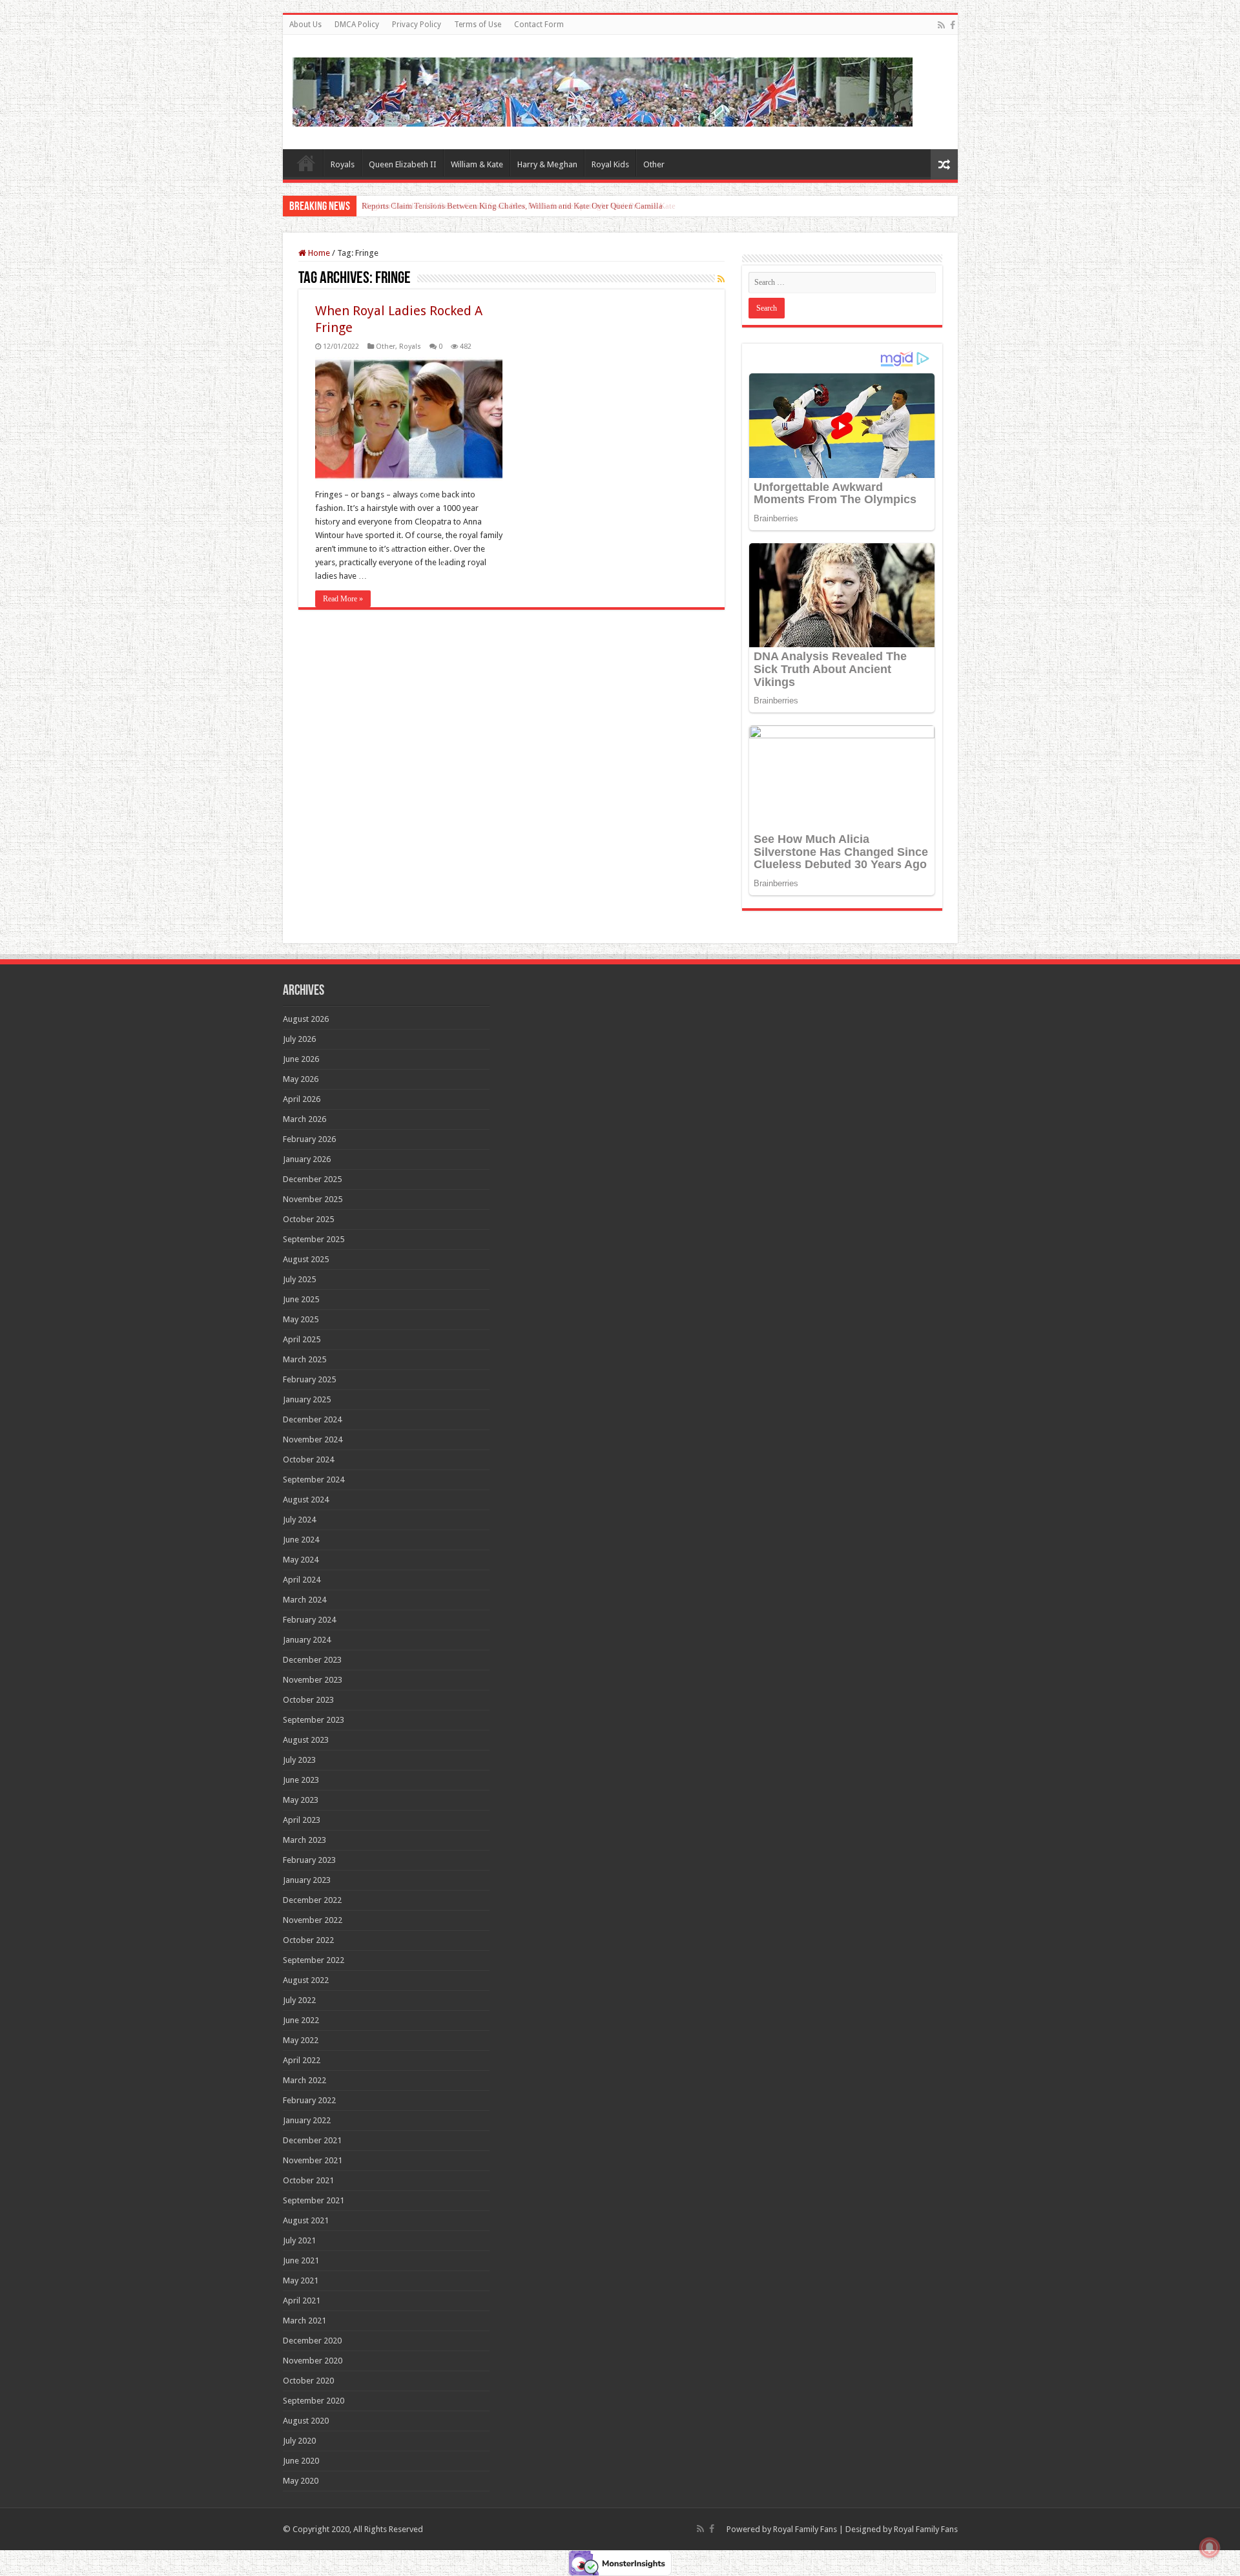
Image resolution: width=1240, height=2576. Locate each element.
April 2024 (302, 1580)
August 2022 (306, 1980)
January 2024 (307, 1640)
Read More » (343, 599)
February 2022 (309, 2100)
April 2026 (302, 1099)
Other (654, 164)
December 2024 (312, 1419)
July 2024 (299, 1520)
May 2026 (301, 1079)
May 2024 (301, 1560)
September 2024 (314, 1480)
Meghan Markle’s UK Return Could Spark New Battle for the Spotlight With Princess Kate (519, 206)
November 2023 (313, 1680)
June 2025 (301, 1299)
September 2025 (314, 1239)
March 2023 (305, 1840)
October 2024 (308, 1459)
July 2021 (299, 2240)
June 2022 (301, 2020)
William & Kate (477, 164)
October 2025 (308, 1219)
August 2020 (306, 2421)
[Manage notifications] (1210, 2548)
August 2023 (306, 1740)
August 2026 (306, 1019)
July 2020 (299, 2441)
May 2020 (301, 2481)
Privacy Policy (417, 25)
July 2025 (299, 1279)
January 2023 (307, 1880)
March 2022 (305, 2080)
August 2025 (306, 1259)
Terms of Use (478, 25)
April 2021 (302, 2301)
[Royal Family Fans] (603, 90)
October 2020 (308, 2381)
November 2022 (313, 1920)
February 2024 (309, 1620)
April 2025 (302, 1339)
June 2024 (301, 1540)
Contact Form (539, 25)
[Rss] (941, 25)
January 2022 (307, 2120)
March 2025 (305, 1359)
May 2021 (301, 2280)
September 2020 (314, 2401)
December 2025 (312, 1179)
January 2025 (307, 1399)
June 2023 (301, 1780)
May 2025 (301, 1319)
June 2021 (301, 2260)
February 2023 (309, 1860)
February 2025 (309, 1379)
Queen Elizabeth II (403, 164)
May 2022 (301, 2040)
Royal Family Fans (805, 2529)
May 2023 (301, 1800)
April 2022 (302, 2060)
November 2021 (313, 2160)
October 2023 (308, 1700)
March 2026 (305, 1119)
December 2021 (312, 2140)
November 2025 (313, 1199)
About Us (305, 25)
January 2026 (307, 1159)
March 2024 (305, 1600)
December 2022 (312, 1900)
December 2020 (312, 2341)
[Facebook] (953, 25)
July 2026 (299, 1039)
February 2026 (309, 1139)
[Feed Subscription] (721, 279)
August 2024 (306, 1500)
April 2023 (302, 1820)
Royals (343, 164)
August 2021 (306, 2220)
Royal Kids (610, 164)
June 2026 (301, 1059)
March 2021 (305, 2321)
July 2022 (299, 2000)
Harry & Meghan (547, 164)
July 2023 (299, 1760)
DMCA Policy (357, 25)
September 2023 (314, 1720)
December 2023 (312, 1660)
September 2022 (314, 1960)
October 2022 (308, 1940)
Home (306, 163)
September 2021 (314, 2200)
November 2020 (313, 2361)
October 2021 (308, 2180)
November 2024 (313, 1439)
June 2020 (301, 2461)
